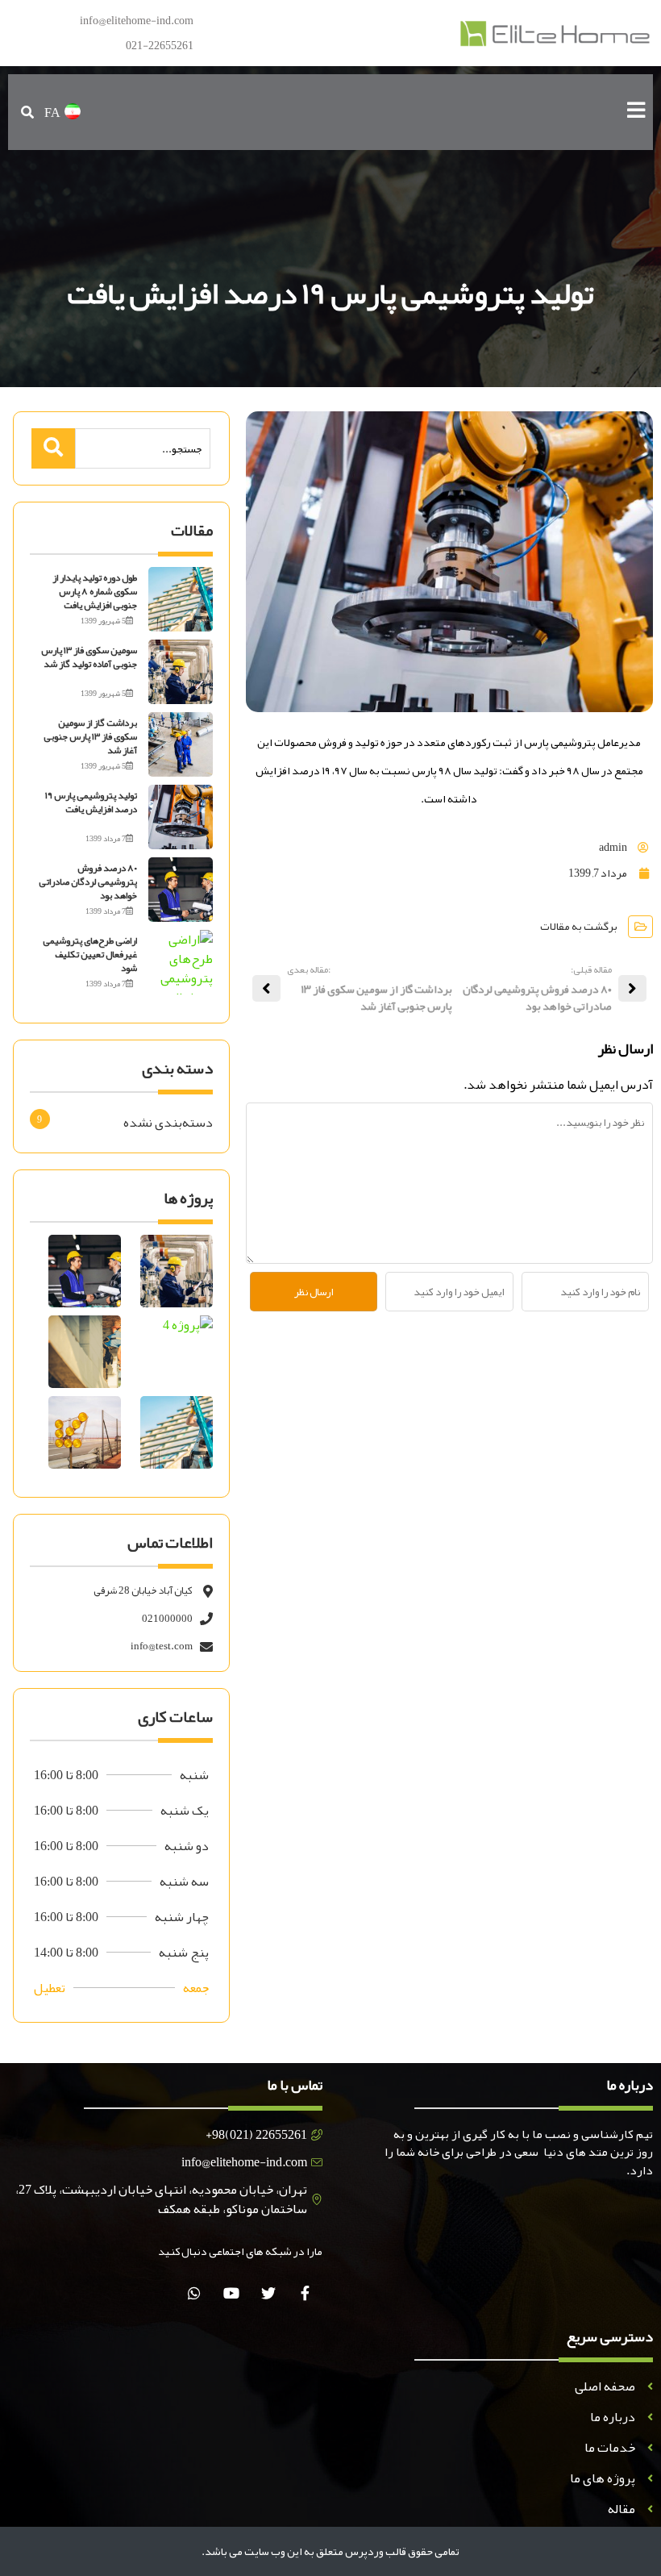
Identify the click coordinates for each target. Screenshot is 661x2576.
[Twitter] (268, 2293)
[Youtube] (231, 2293)
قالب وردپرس (376, 2551)
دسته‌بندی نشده (168, 1123)
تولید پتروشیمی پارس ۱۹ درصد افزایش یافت (91, 802)
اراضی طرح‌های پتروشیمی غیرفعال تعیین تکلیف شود (90, 954)
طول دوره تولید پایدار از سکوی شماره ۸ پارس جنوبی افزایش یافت (95, 591)
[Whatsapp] (194, 2293)
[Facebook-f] (305, 2293)
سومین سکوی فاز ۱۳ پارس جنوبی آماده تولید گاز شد (89, 657)
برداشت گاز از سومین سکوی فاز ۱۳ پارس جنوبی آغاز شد (90, 736)
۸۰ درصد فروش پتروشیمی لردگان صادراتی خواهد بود (88, 882)
